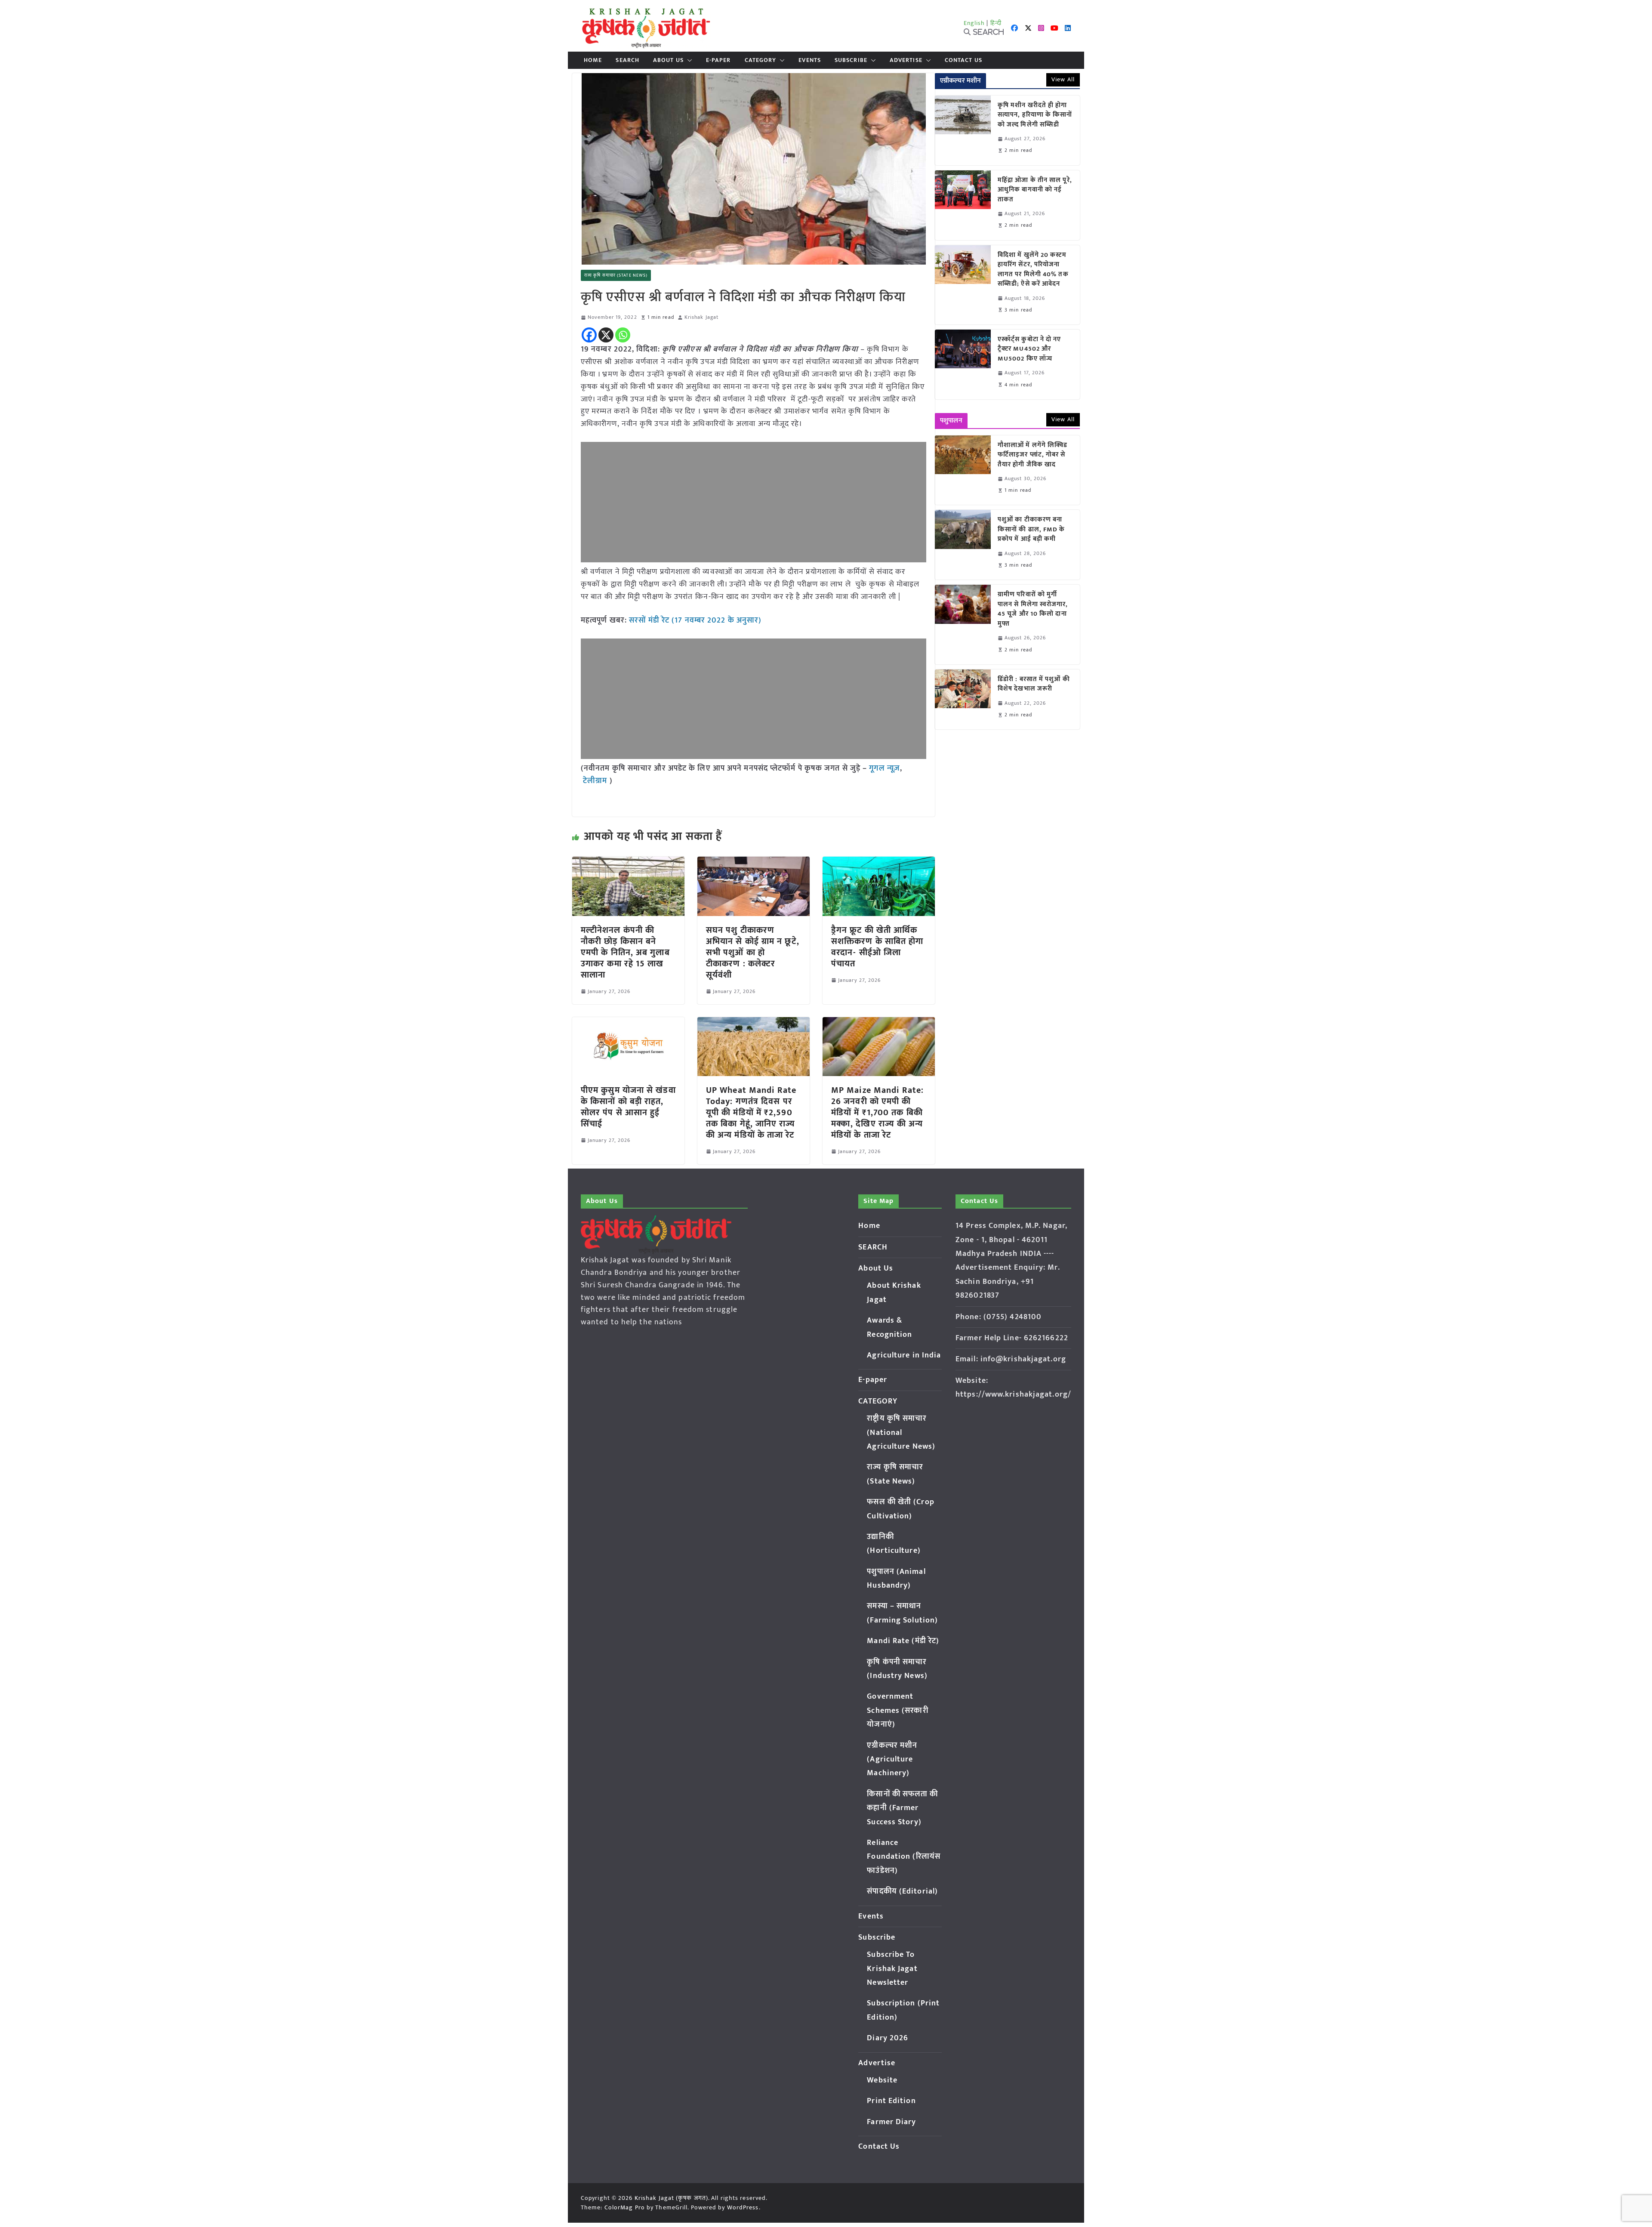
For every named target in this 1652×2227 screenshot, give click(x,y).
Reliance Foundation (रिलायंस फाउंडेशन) (904, 1857)
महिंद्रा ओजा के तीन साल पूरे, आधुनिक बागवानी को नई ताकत (1035, 190)
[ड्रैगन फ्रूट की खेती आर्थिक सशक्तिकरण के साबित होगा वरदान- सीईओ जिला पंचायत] (879, 863)
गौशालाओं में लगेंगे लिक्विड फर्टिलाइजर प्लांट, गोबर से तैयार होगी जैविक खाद (1032, 455)
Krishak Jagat (701, 317)
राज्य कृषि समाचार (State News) (616, 275)
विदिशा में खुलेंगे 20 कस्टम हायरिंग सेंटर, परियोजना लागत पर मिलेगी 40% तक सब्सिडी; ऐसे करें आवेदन (1033, 270)
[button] (688, 60)
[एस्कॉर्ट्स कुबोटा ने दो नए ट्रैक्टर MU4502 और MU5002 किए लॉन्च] (963, 364)
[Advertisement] (754, 502)
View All (1063, 79)
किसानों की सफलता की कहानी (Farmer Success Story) (902, 1808)
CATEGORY (761, 60)
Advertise (906, 60)
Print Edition (891, 2101)
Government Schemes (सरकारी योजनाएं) (897, 1710)
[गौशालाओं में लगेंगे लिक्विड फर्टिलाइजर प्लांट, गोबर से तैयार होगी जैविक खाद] (963, 470)
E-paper (718, 60)
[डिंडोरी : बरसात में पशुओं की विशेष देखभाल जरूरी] (963, 699)
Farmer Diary (891, 2122)
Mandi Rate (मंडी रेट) (903, 1641)
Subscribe (851, 60)
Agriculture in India (904, 1355)
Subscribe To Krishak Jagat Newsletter (892, 1969)
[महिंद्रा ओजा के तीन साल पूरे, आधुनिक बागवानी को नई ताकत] (963, 205)
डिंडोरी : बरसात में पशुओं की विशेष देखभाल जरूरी (1034, 684)
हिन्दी (996, 23)
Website (882, 2080)
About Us (668, 60)
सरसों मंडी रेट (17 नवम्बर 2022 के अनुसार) (695, 620)
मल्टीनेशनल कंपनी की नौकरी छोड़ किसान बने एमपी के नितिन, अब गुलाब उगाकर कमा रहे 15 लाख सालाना (625, 953)
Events (810, 60)
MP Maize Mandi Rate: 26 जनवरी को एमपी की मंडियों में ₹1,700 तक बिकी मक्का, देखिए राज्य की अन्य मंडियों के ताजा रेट (877, 1113)
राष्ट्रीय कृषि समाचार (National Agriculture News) (901, 1433)
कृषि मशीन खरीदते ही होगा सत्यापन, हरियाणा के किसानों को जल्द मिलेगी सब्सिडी (1035, 115)
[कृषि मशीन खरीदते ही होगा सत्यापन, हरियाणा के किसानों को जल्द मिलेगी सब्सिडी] (963, 130)
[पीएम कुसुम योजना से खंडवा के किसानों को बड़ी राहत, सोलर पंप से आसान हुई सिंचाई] (628, 1023)
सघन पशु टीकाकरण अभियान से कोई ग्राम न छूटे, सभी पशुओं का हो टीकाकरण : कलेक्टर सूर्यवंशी (753, 953)
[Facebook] (589, 335)
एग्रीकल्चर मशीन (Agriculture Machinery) (892, 1760)
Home (593, 60)
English (974, 23)
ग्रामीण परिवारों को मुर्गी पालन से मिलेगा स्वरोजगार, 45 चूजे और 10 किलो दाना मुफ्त (1033, 609)
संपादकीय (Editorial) (902, 1891)
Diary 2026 (888, 2038)
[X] (606, 335)
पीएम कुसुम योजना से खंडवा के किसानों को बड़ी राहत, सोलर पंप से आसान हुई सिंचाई (628, 1107)
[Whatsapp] (623, 335)
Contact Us (963, 60)
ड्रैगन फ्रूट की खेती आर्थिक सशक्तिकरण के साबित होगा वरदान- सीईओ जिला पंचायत (877, 947)
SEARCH (627, 60)
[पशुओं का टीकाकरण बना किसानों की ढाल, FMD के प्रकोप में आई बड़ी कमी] (963, 545)
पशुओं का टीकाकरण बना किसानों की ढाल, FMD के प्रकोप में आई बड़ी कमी (1031, 530)
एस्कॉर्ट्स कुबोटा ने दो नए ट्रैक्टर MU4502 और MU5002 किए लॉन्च (1029, 349)
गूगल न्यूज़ (883, 768)
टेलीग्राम (596, 781)
